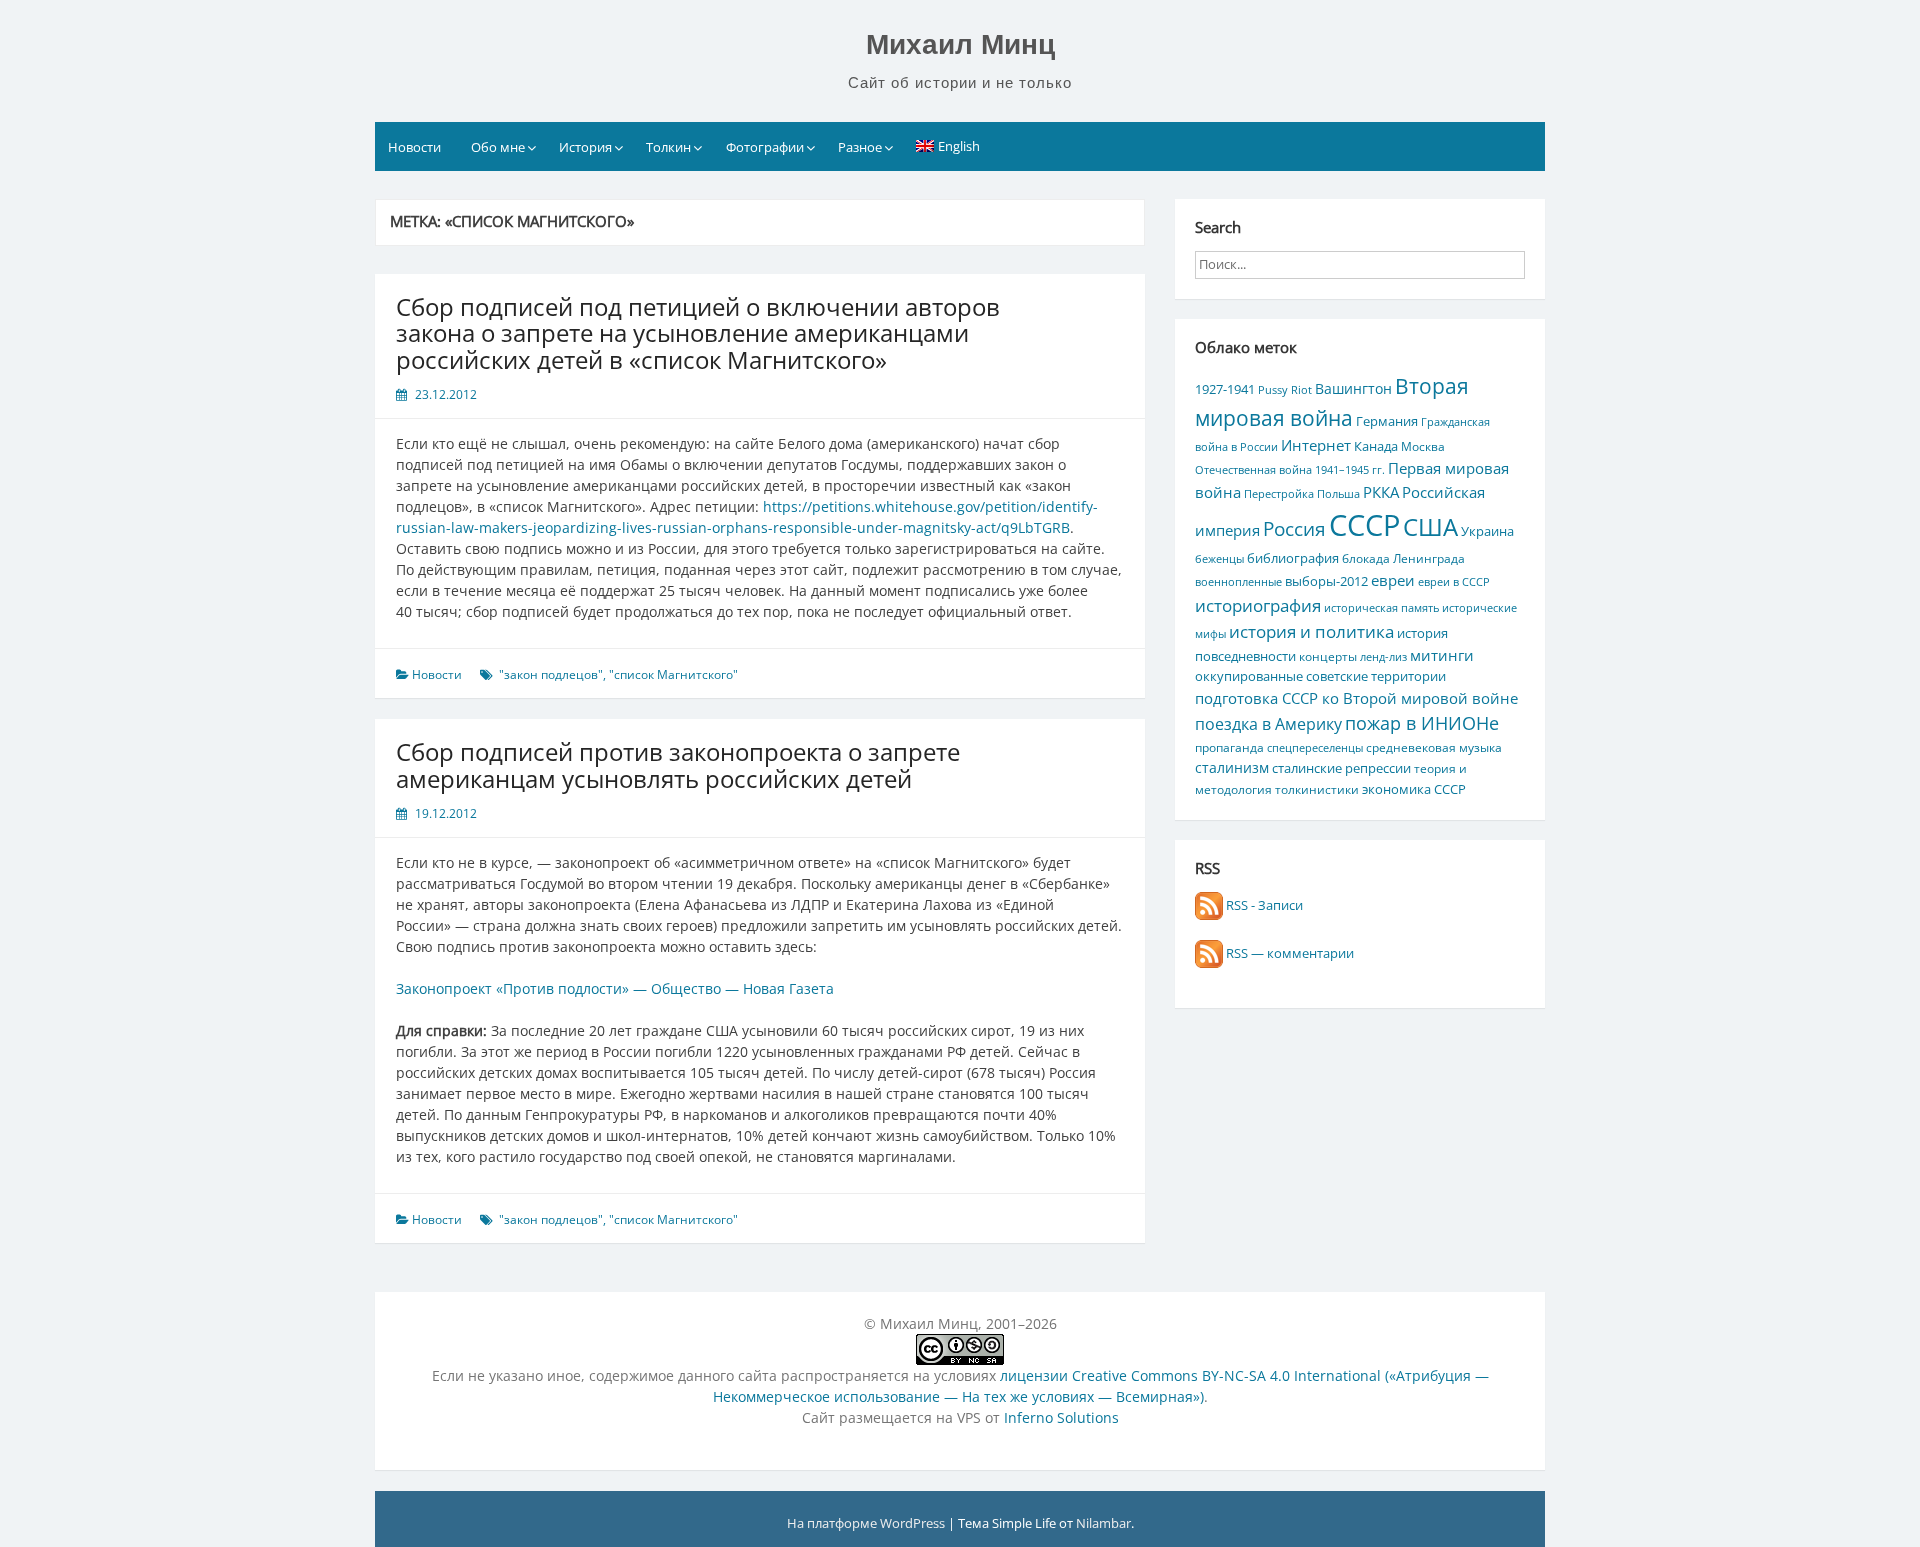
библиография (1293, 558)
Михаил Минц (960, 44)
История (585, 147)
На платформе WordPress (867, 1523)
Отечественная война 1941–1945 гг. (1290, 470)
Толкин (668, 147)
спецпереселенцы (1315, 748)
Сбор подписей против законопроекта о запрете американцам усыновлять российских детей (678, 764)
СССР (1364, 525)
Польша (1338, 494)
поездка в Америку (1268, 723)
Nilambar (1103, 1523)
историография (1258, 605)
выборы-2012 (1326, 581)
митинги (1442, 655)
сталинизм (1232, 767)
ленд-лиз (1383, 657)
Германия (1387, 421)
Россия (1294, 529)
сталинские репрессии (1341, 768)
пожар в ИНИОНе (1422, 723)
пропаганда (1229, 747)
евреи (1393, 580)
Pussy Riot (1285, 390)
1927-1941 (1225, 389)
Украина (1487, 531)
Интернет (1316, 445)
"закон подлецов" (551, 674)
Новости (414, 147)
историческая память (1381, 608)
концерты (1328, 656)
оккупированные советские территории (1320, 676)
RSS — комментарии (1288, 953)
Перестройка (1279, 494)
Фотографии (765, 147)
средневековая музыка (1434, 747)
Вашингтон (1353, 388)
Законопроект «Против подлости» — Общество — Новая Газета (615, 988)
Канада (1376, 446)
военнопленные (1238, 582)
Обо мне (498, 147)
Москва (1423, 446)
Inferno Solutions (1061, 1417)
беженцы (1219, 559)
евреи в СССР (1454, 582)
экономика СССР (1414, 789)
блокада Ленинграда (1403, 558)
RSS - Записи (1263, 905)
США (1430, 526)
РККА (1381, 492)
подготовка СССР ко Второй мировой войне (1356, 698)
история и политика (1311, 631)
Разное (860, 147)
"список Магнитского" (673, 674)
